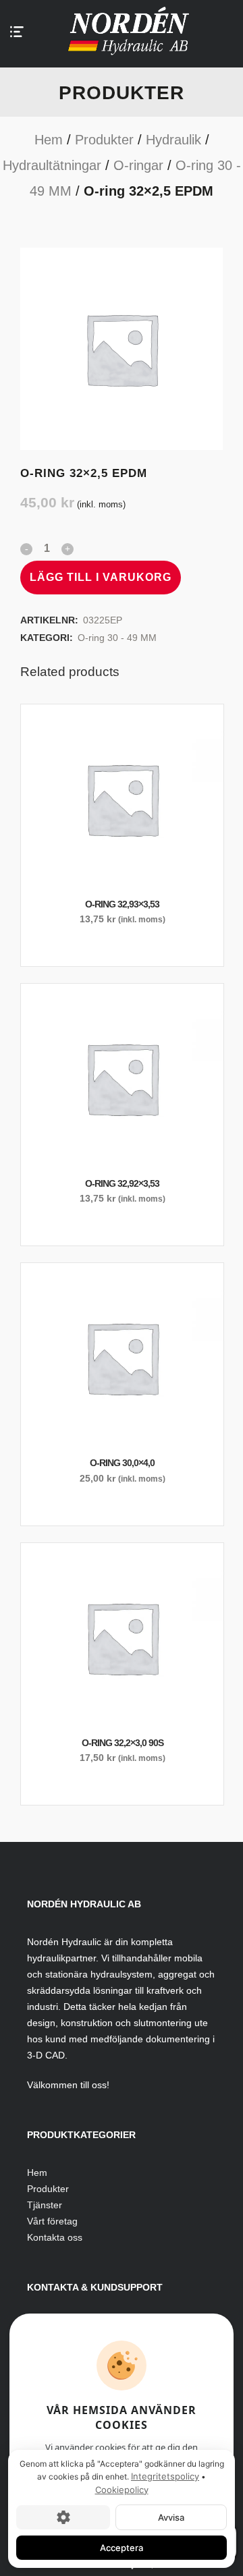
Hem (49, 140)
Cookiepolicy (122, 2490)
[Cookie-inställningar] (63, 2517)
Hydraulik (173, 140)
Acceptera (122, 2548)
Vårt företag (52, 2221)
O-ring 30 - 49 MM (117, 638)
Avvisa (171, 2517)
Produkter (104, 140)
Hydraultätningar (52, 165)
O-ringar (138, 165)
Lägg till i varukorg (101, 577)
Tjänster (45, 2205)
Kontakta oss (55, 2237)
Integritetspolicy (165, 2476)
